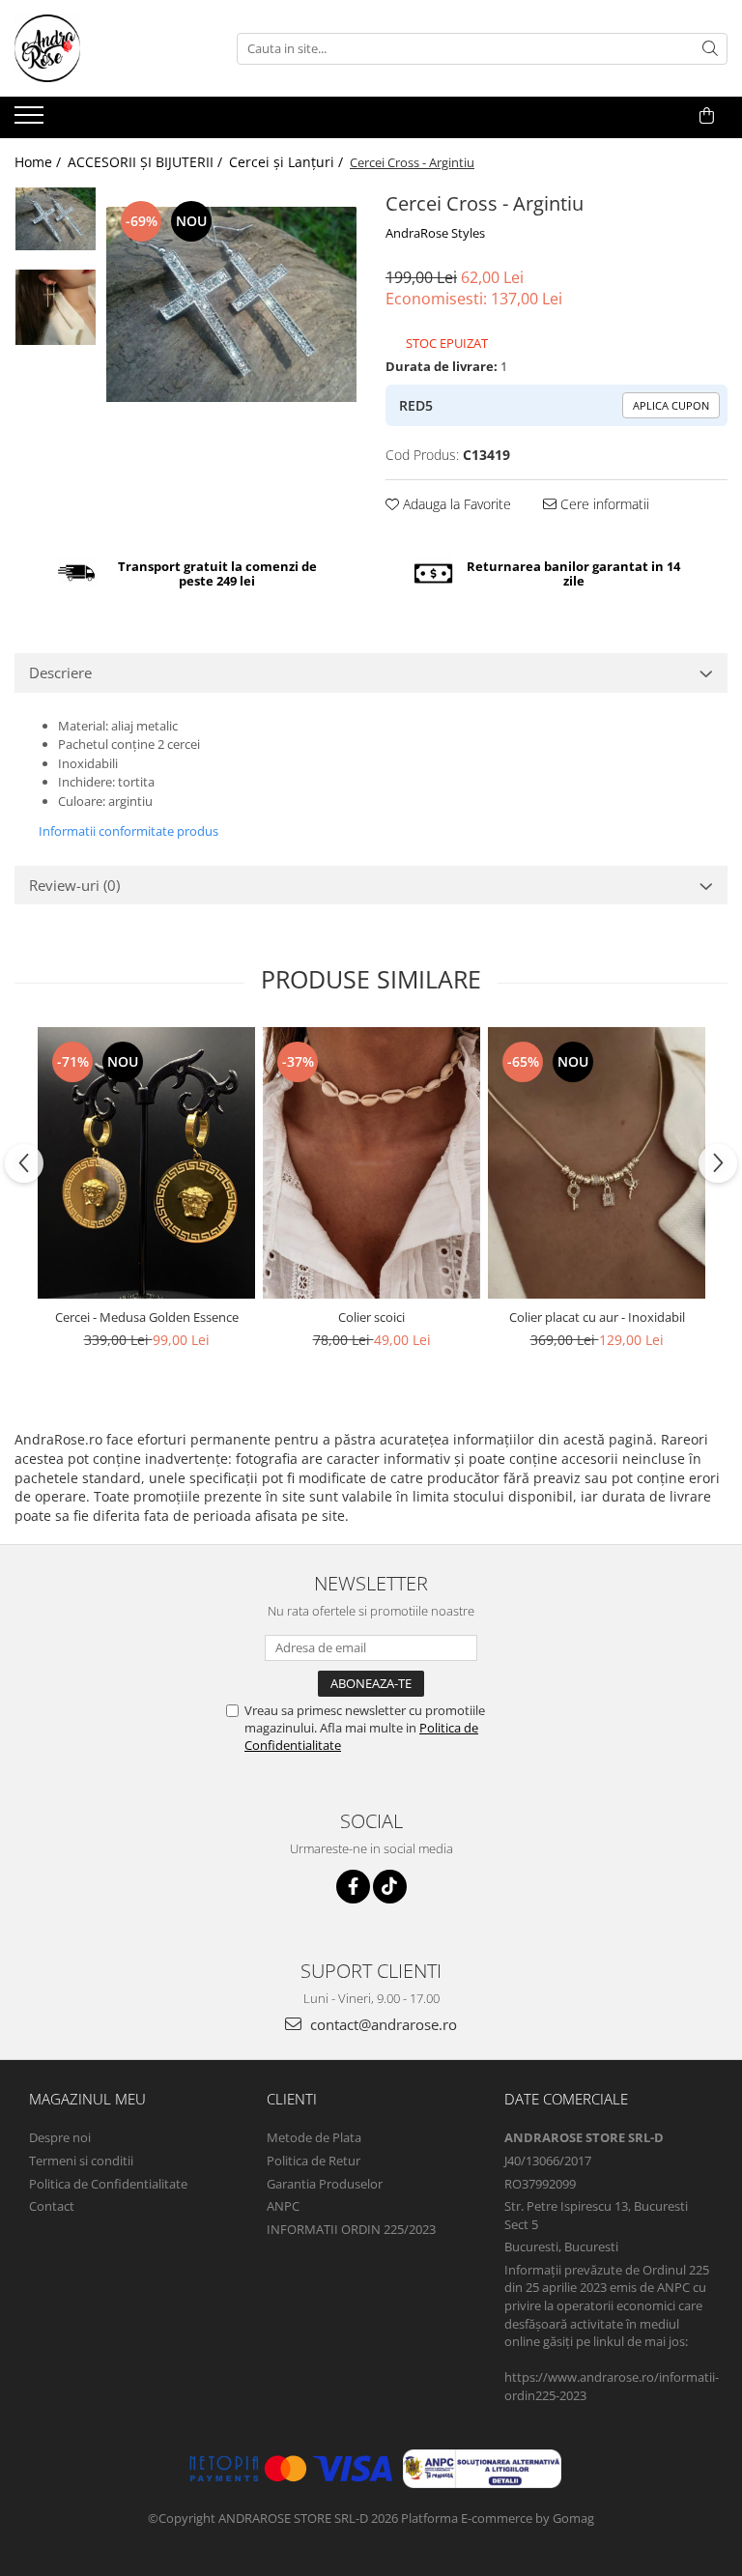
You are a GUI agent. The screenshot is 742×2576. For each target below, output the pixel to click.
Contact (52, 2206)
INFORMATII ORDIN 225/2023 (351, 2229)
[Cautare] (710, 49)
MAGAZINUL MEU (87, 2099)
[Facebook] (353, 1887)
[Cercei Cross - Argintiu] (231, 304)
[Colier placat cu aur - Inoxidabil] (597, 1163)
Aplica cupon (671, 405)
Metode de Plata (314, 2137)
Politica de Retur (314, 2161)
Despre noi (60, 2137)
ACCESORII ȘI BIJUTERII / (147, 162)
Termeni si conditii (81, 2161)
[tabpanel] (231, 304)
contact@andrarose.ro (382, 2024)
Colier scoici (371, 1317)
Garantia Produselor (325, 2184)
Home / (40, 162)
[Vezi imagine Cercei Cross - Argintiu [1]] (56, 307)
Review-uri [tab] (74, 885)
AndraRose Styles (435, 233)
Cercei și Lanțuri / (288, 162)
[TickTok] (390, 1887)
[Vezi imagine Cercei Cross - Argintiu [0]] (56, 219)
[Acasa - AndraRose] (111, 48)
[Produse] (31, 121)
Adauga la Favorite (455, 504)
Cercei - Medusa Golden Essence (147, 1317)
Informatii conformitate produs (128, 831)
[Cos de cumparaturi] (707, 116)
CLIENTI (292, 2099)
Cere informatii (603, 504)
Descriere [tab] (60, 673)
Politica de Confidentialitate (108, 2184)
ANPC (283, 2206)
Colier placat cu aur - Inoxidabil (597, 1317)
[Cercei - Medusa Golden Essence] (146, 1163)
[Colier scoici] (371, 1163)
